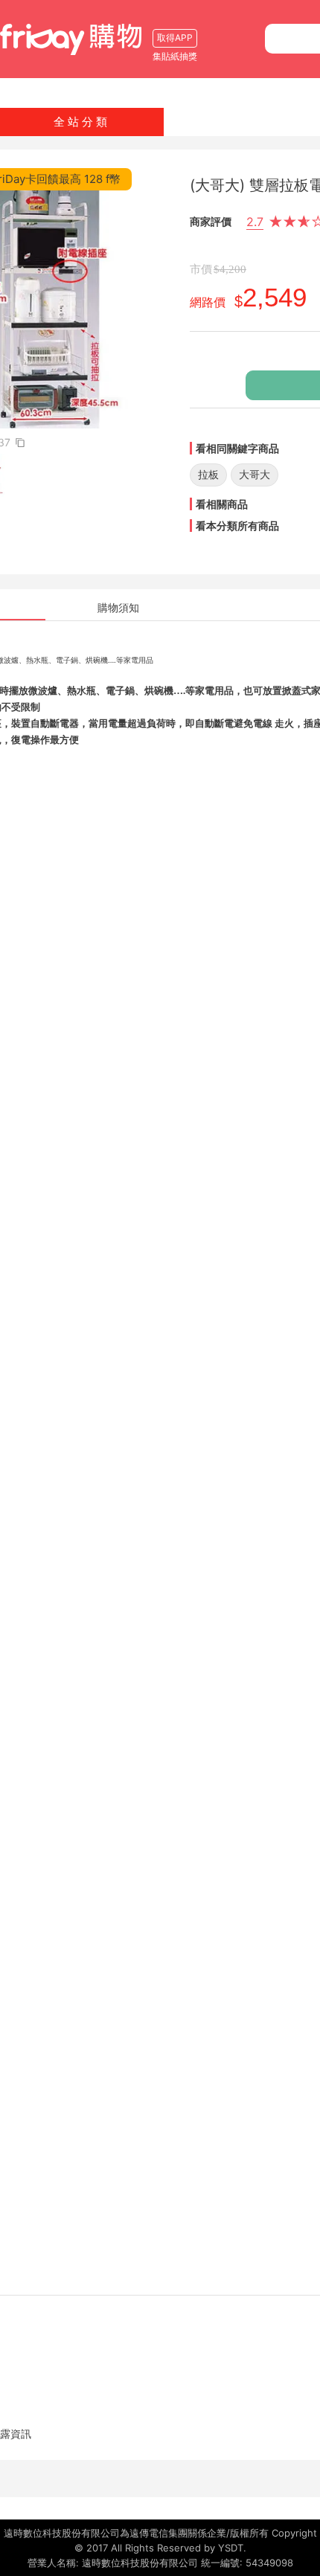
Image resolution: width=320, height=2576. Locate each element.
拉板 (208, 474)
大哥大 (255, 474)
